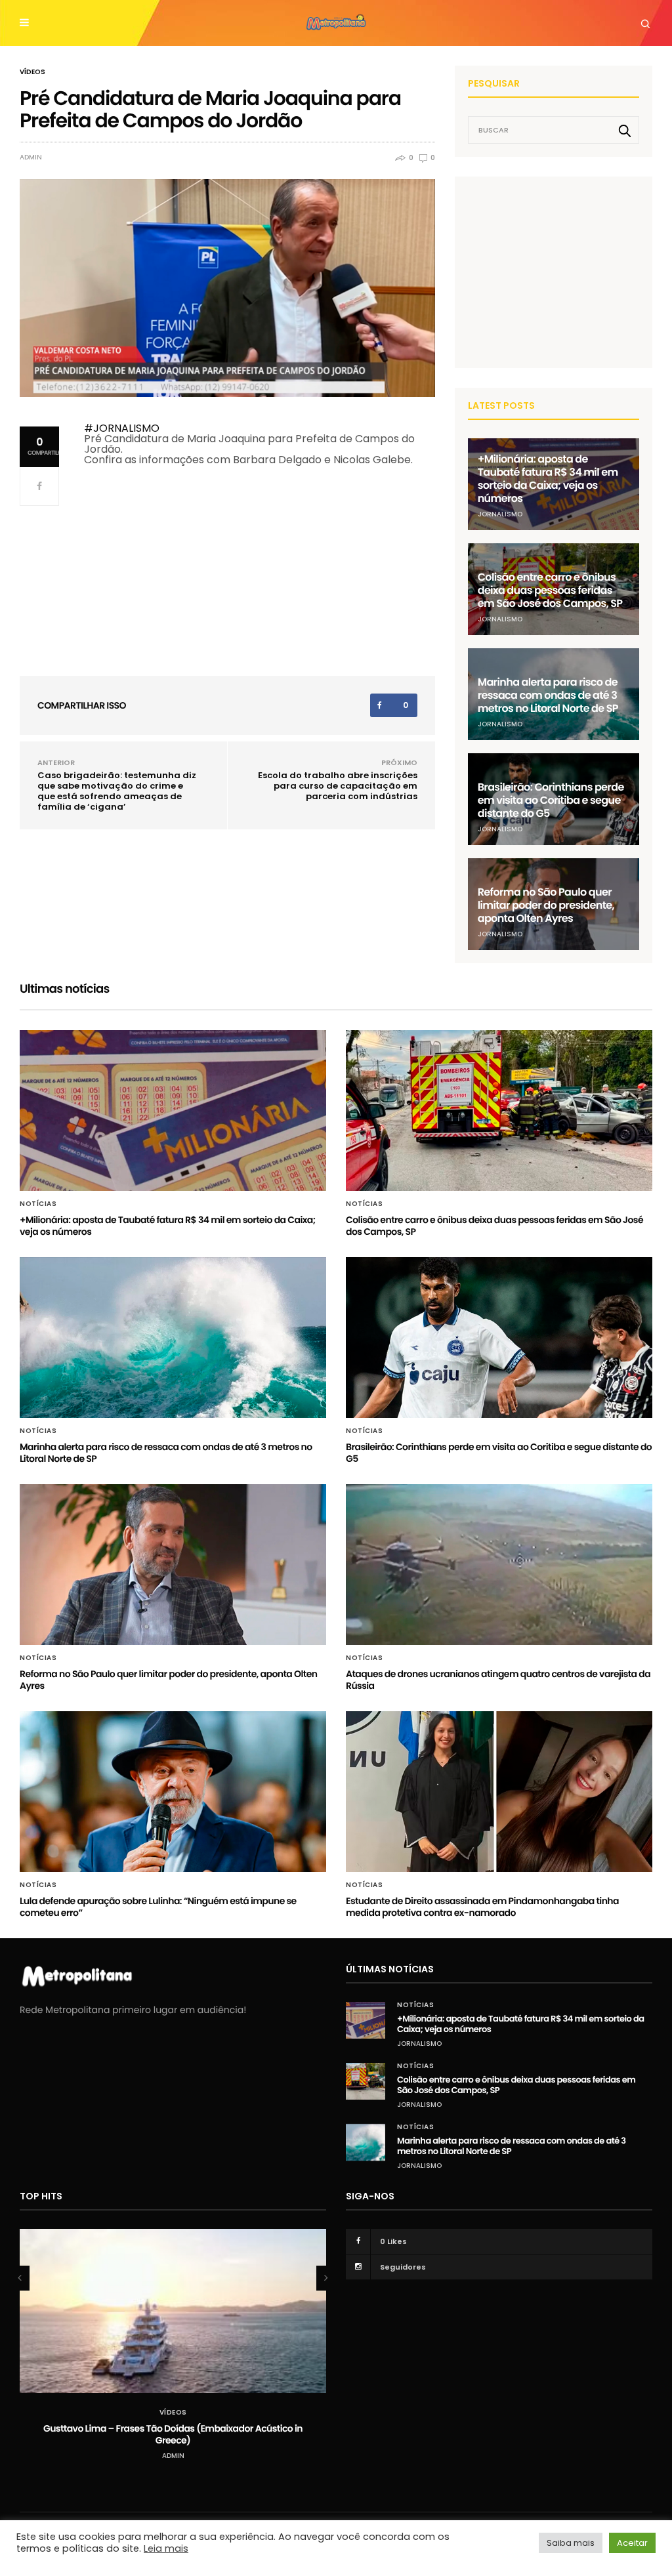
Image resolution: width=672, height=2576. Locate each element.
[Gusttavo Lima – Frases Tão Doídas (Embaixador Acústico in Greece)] (173, 2311)
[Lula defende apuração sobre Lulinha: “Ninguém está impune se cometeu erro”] (173, 1792)
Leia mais (166, 2548)
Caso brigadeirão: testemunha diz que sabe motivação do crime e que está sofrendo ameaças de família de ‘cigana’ (117, 791)
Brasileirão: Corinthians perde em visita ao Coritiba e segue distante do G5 (551, 800)
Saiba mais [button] (571, 2543)
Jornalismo (500, 514)
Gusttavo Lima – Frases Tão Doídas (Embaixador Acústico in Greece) (173, 2434)
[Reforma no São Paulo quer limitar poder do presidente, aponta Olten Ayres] (173, 1565)
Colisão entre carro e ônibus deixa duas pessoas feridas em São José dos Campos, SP (550, 590)
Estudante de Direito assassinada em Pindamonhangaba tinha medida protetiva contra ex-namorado (482, 1907)
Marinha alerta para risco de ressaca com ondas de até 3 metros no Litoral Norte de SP (548, 695)
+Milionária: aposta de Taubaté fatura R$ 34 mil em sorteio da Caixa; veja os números (548, 479)
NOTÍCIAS (38, 1204)
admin (31, 157)
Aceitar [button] (632, 2543)
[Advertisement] (566, 272)
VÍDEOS (32, 72)
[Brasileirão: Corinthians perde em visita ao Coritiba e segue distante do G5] (499, 1338)
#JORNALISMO (122, 428)
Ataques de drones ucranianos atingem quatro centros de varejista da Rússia (498, 1680)
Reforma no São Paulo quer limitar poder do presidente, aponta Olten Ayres (546, 905)
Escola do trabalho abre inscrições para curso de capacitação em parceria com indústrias (338, 786)
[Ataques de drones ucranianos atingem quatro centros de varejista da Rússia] (499, 1565)
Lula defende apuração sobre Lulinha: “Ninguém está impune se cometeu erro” (158, 1907)
